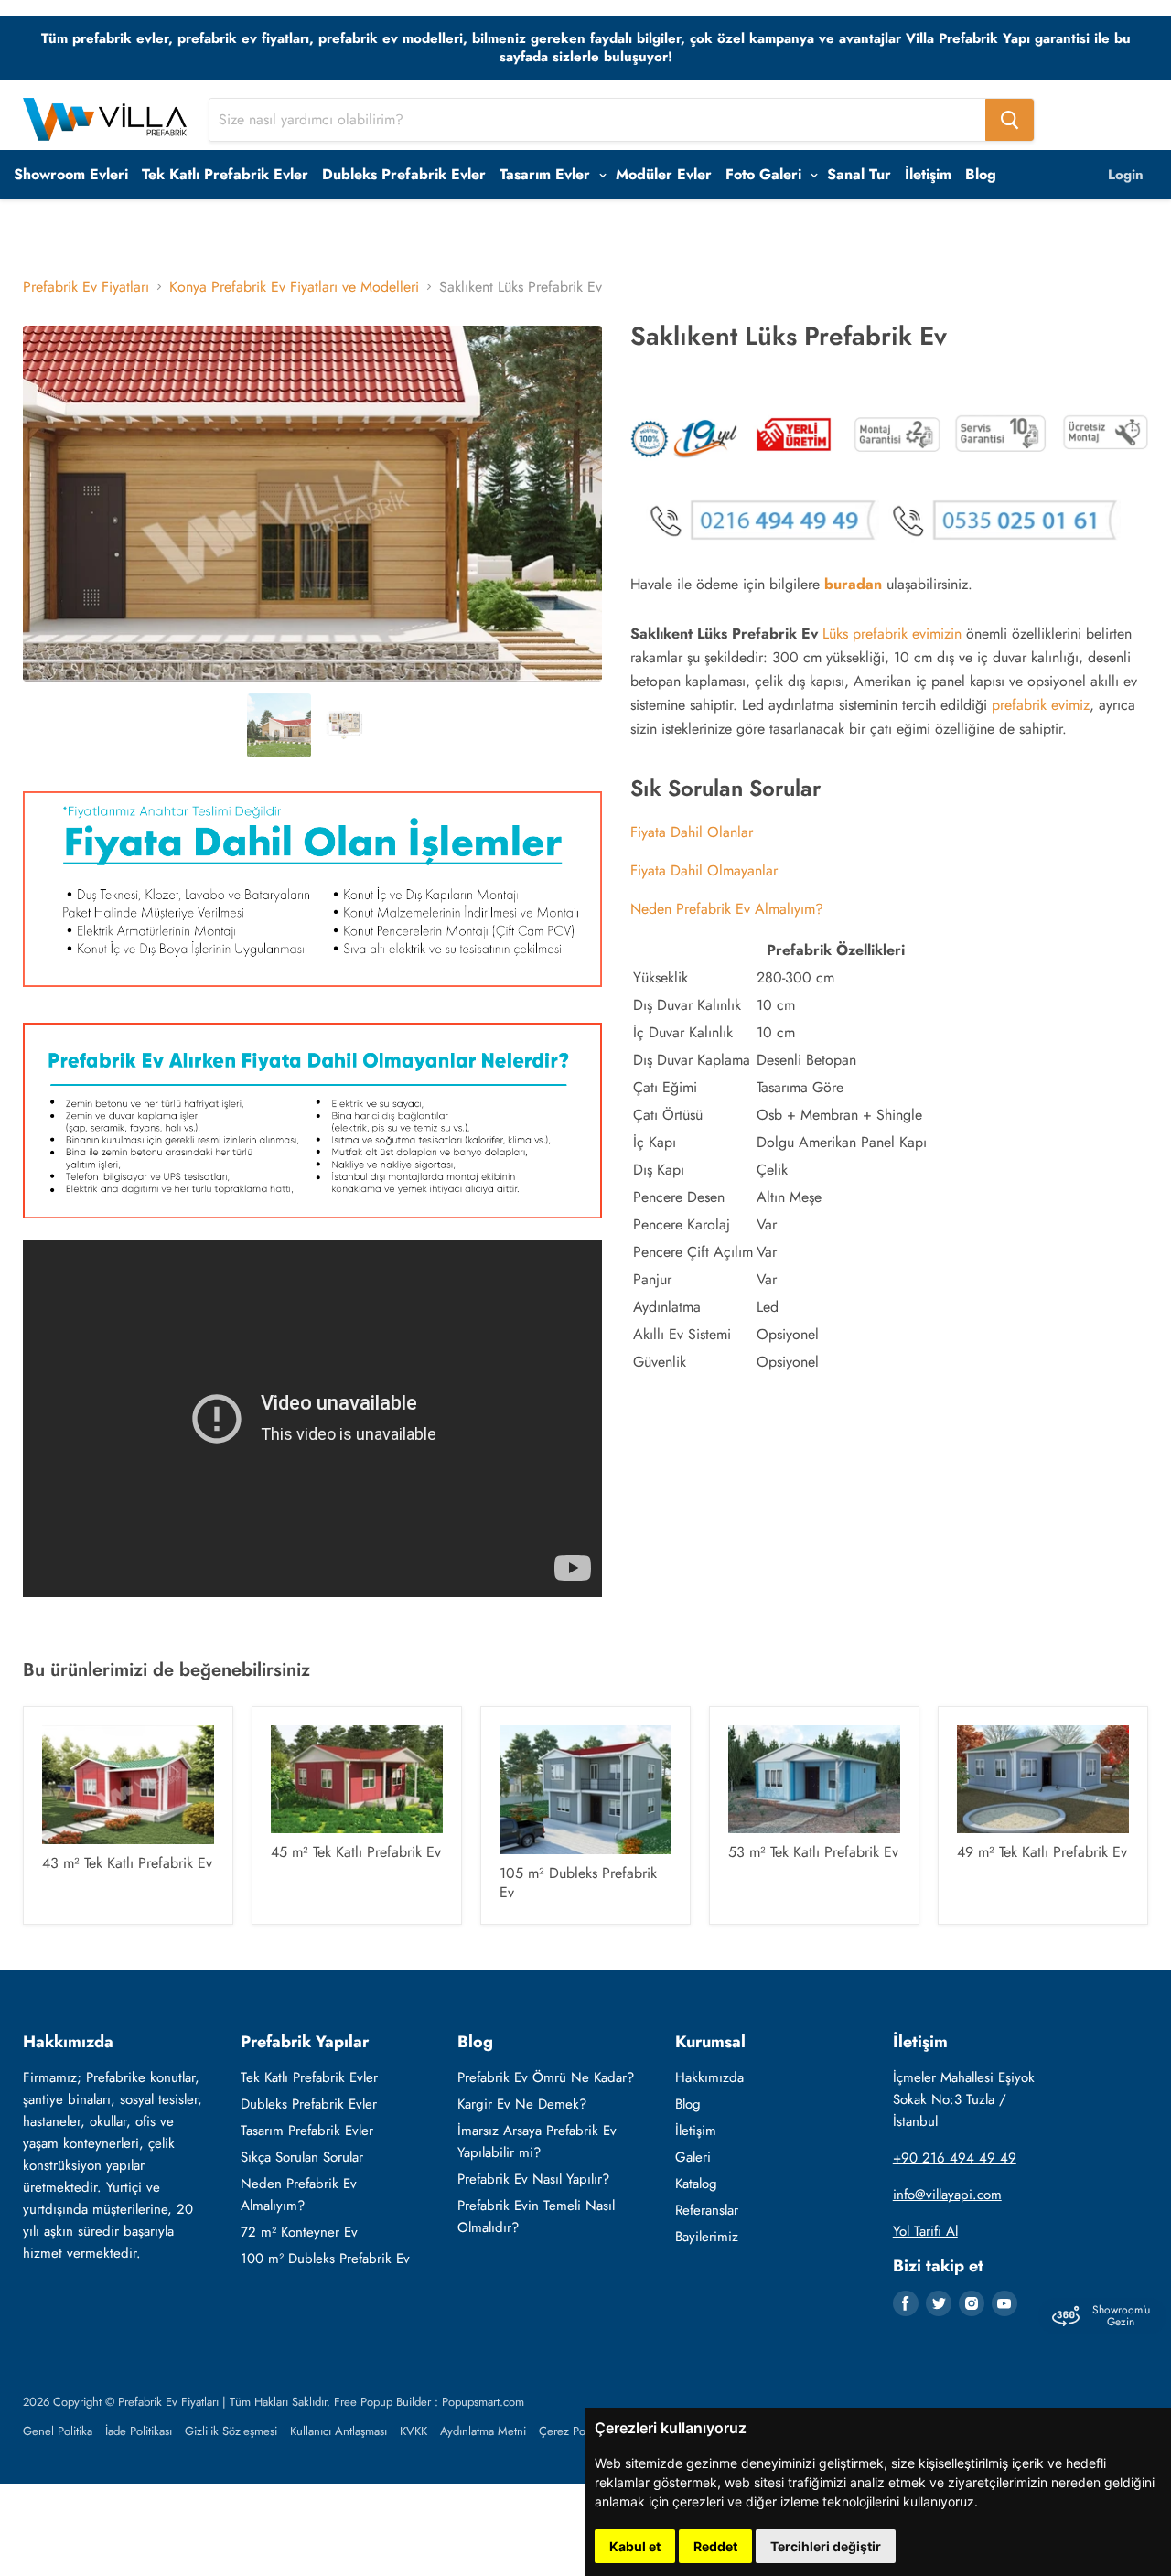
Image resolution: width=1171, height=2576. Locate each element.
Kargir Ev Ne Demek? (522, 2104)
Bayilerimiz (707, 2237)
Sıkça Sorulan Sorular (302, 2157)
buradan (853, 584)
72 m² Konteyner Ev (299, 2232)
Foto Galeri (766, 174)
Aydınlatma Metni (483, 2431)
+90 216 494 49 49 (955, 2158)
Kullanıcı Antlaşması (338, 2431)
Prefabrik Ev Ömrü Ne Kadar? (546, 2077)
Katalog (696, 2184)
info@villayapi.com (947, 2195)
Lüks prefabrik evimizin (892, 633)
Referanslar (707, 2210)
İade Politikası (139, 2431)
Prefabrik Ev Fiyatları (86, 287)
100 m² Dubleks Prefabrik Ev (325, 2259)
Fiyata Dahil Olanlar (692, 832)
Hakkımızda (709, 2077)
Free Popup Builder (382, 2402)
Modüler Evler (664, 174)
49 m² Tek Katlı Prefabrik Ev (1042, 1852)
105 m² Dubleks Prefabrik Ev (578, 1883)
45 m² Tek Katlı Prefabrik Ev (356, 1852)
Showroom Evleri (71, 174)
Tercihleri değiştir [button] (826, 2546)
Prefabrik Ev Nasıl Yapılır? (533, 2179)
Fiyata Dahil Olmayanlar (704, 870)
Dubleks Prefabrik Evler (404, 174)
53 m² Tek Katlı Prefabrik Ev (813, 1852)
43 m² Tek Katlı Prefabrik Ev (127, 1863)
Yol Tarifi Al (925, 2231)
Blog (981, 174)
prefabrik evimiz (1041, 705)
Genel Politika (58, 2431)
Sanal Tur (859, 174)
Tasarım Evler (547, 174)
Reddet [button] (715, 2546)
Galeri (693, 2157)
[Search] (1010, 120)
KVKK (414, 2431)
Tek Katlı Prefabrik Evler (225, 174)
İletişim (928, 174)
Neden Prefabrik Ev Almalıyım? (727, 909)
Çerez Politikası (577, 2431)
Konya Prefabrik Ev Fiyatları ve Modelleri (294, 287)
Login (1126, 175)
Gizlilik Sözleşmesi (231, 2431)
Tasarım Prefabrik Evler (307, 2131)
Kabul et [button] (635, 2546)
